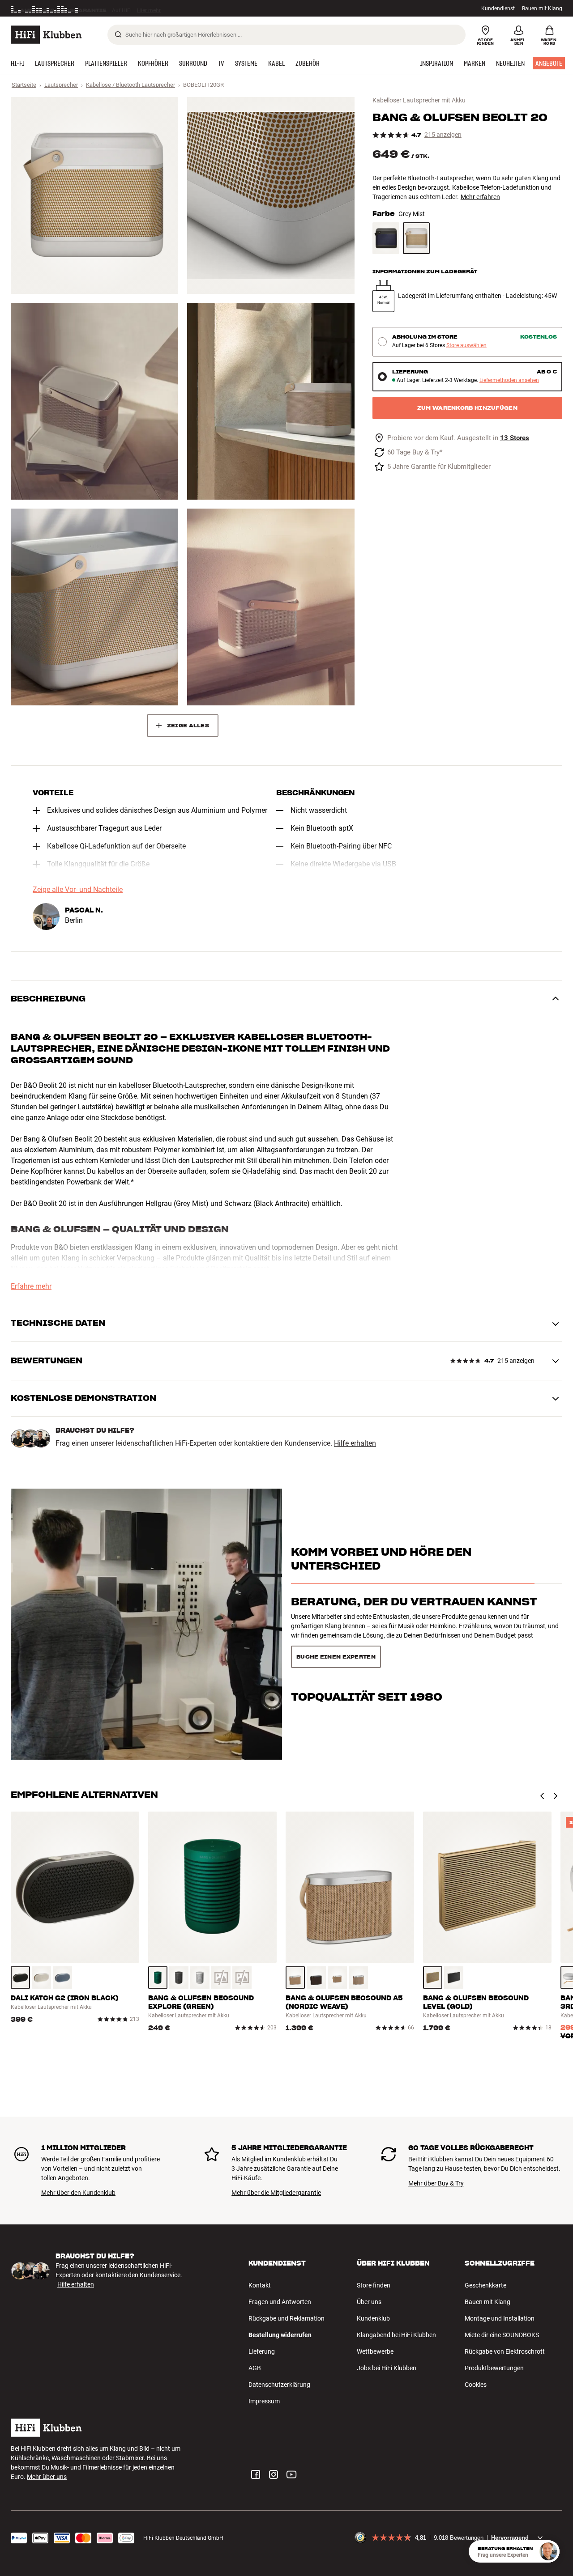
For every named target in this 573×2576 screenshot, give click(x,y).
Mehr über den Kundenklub (78, 2193)
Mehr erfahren (480, 197)
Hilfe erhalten (355, 1443)
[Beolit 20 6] (271, 607)
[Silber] (454, 1978)
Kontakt (260, 2285)
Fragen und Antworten (280, 2302)
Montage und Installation (500, 2318)
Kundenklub (373, 2318)
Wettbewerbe (375, 2351)
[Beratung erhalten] (548, 2551)
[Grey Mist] (416, 238)
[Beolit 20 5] (94, 607)
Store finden (374, 2285)
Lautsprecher (61, 85)
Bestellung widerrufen (280, 2335)
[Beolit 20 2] (271, 195)
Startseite (24, 85)
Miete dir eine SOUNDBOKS (502, 2335)
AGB (255, 2368)
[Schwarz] (20, 1978)
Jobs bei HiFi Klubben (387, 2368)
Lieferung (262, 2351)
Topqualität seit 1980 (367, 1653)
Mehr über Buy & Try (436, 2183)
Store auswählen (466, 346)
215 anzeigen (443, 135)
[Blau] (62, 1978)
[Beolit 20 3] (94, 401)
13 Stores (515, 438)
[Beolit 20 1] (94, 195)
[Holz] (295, 1978)
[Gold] (433, 1978)
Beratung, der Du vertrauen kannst (414, 1618)
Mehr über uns (47, 2477)
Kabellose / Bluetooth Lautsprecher (130, 85)
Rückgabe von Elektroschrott (505, 2351)
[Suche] (118, 34)
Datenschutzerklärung (279, 2385)
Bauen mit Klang (542, 8)
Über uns (369, 2302)
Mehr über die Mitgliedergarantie (276, 2193)
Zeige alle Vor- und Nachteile (78, 890)
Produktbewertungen (494, 2368)
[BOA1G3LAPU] (242, 1978)
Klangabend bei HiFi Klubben (396, 2335)
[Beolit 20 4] (271, 401)
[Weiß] (41, 1978)
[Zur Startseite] (46, 35)
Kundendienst (498, 8)
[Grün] (158, 1978)
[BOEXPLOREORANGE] (221, 1978)
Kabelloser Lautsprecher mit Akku (419, 100)
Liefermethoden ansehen (509, 380)
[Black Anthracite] (386, 238)
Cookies (476, 2385)
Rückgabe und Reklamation (286, 2318)
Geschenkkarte (485, 2285)
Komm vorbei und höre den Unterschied (381, 1574)
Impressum (264, 2401)
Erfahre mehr (31, 1286)
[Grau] (200, 1978)
